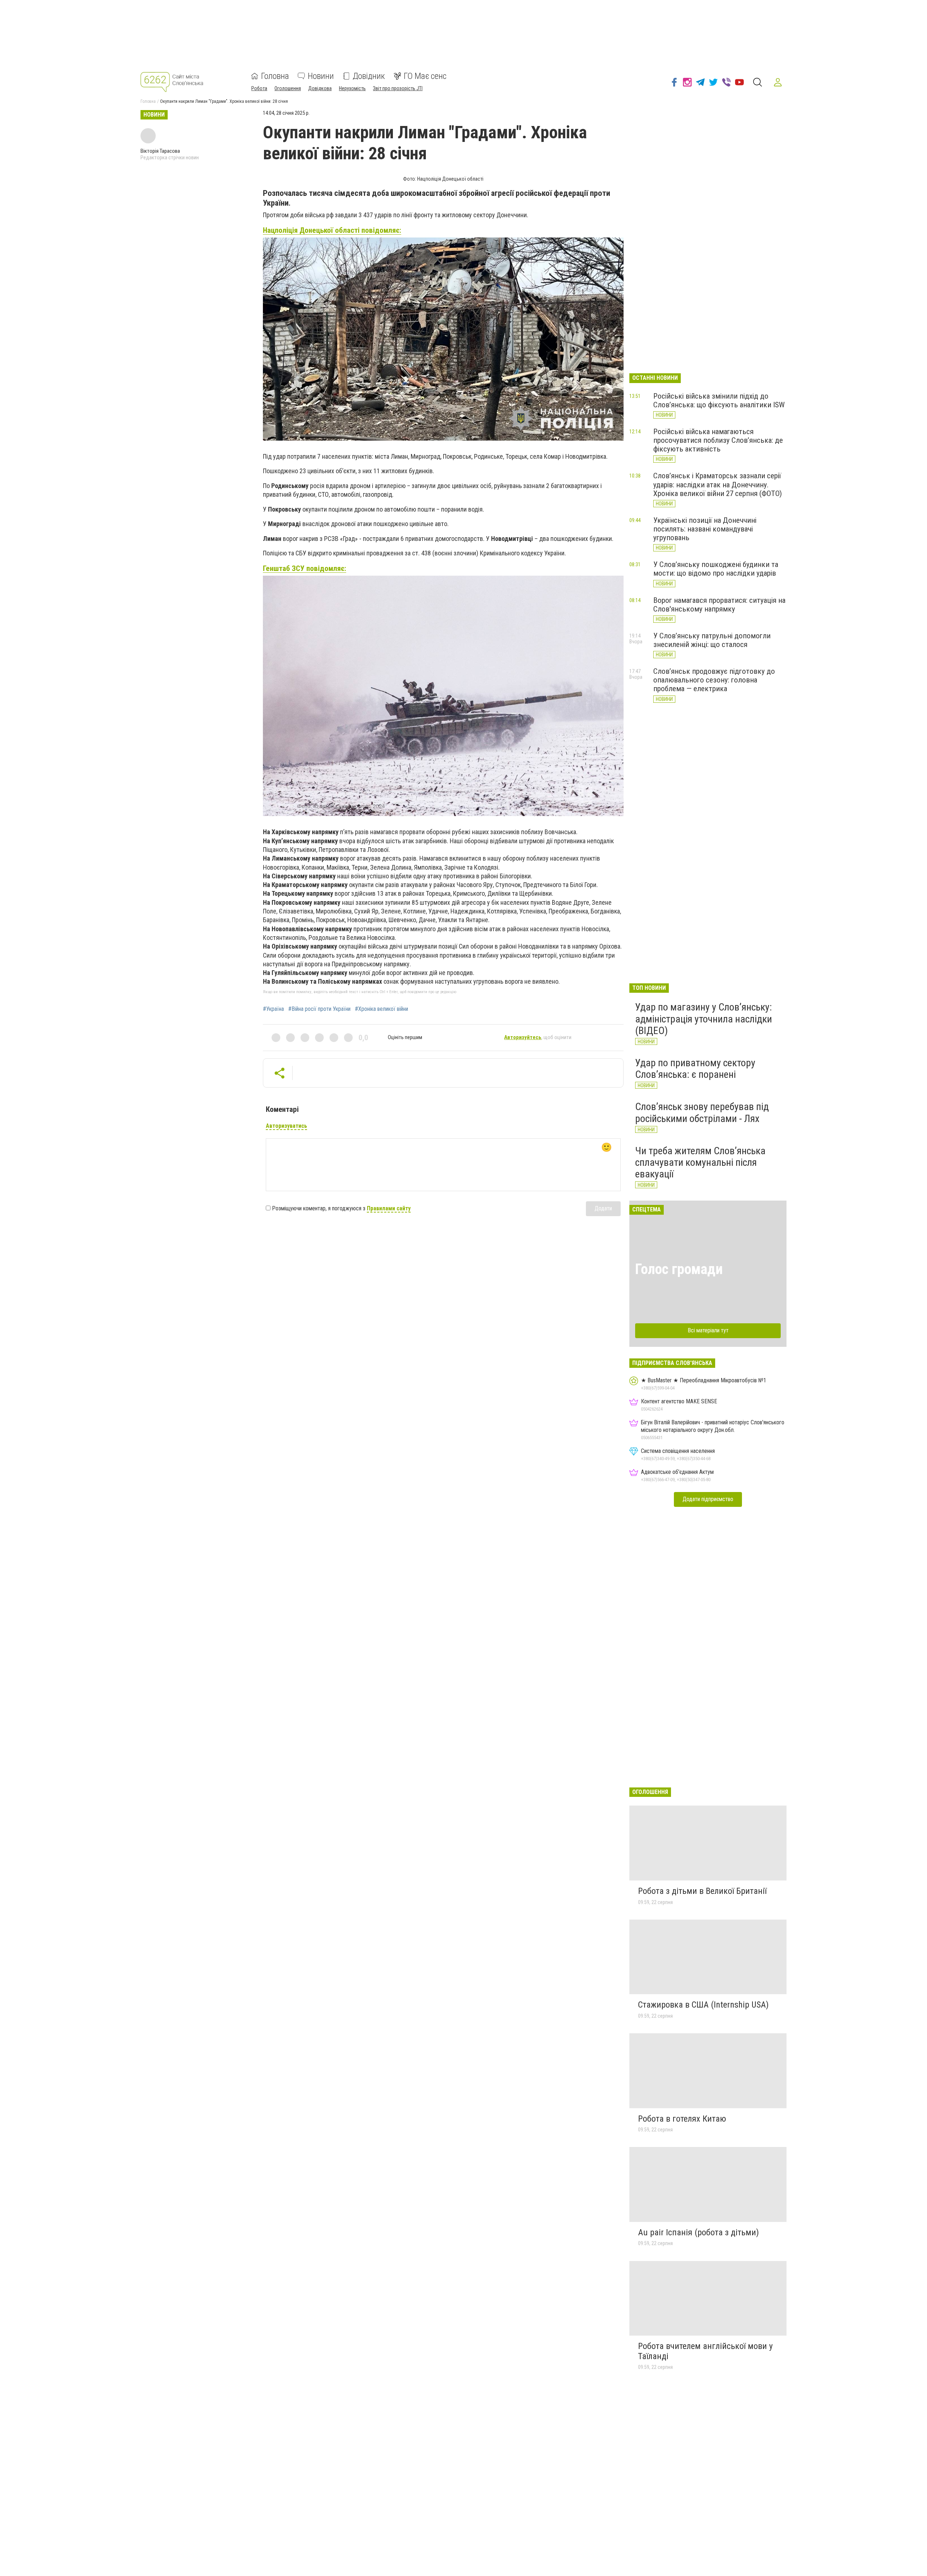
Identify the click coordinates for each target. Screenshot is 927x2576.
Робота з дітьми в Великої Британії (702, 1891)
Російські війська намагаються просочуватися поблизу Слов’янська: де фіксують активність (718, 440)
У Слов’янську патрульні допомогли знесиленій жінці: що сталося (712, 640)
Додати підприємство (708, 1499)
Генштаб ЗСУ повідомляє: (305, 568)
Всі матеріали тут (708, 1330)
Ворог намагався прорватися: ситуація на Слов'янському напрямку (719, 605)
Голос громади (679, 1269)
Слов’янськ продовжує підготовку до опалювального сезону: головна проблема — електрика (714, 680)
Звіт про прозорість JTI (398, 88)
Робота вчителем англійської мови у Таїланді (705, 2351)
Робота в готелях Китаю (682, 2119)
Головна (275, 76)
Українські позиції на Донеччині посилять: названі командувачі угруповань (705, 529)
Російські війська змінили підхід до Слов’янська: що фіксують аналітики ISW (719, 400)
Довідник (369, 76)
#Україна (273, 1009)
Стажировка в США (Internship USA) (703, 2005)
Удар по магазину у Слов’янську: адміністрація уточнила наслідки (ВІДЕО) (704, 1019)
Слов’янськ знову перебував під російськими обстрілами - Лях (702, 1112)
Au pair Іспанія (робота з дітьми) (699, 2232)
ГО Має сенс (425, 76)
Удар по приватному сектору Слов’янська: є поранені (695, 1069)
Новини (321, 76)
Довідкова (320, 88)
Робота (259, 88)
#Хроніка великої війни (381, 1009)
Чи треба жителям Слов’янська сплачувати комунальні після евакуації (700, 1162)
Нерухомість (352, 88)
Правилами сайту (389, 1208)
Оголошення (288, 88)
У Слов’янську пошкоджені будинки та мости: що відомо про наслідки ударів (716, 569)
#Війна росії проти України (319, 1009)
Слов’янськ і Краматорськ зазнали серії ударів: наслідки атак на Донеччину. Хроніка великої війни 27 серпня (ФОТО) (718, 484)
